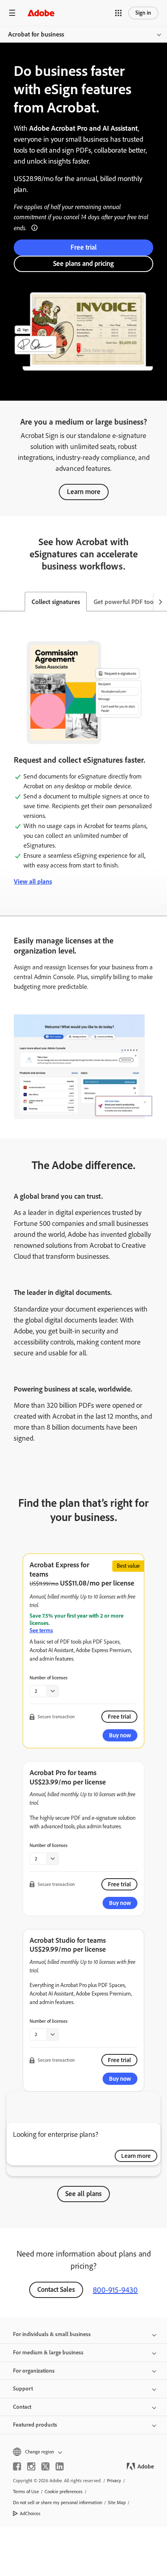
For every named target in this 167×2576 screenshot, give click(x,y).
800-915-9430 (115, 2290)
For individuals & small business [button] (52, 2334)
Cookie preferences (64, 2492)
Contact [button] (22, 2407)
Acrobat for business (36, 34)
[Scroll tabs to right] (161, 602)
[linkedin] (60, 2466)
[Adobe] (41, 13)
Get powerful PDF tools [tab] (126, 602)
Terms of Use (26, 2492)
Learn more (84, 492)
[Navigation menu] (12, 13)
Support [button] (23, 2389)
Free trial (84, 247)
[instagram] (31, 2466)
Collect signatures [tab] (56, 602)
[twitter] (45, 2466)
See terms (41, 1630)
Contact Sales (56, 2289)
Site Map (117, 2503)
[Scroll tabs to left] (6, 602)
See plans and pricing (83, 263)
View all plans (33, 881)
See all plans (83, 2194)
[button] (118, 13)
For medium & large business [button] (48, 2353)
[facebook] (17, 2466)
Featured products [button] (35, 2425)
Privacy (114, 2481)
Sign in (143, 13)
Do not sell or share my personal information (58, 2503)
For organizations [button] (34, 2371)
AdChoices (30, 2513)
